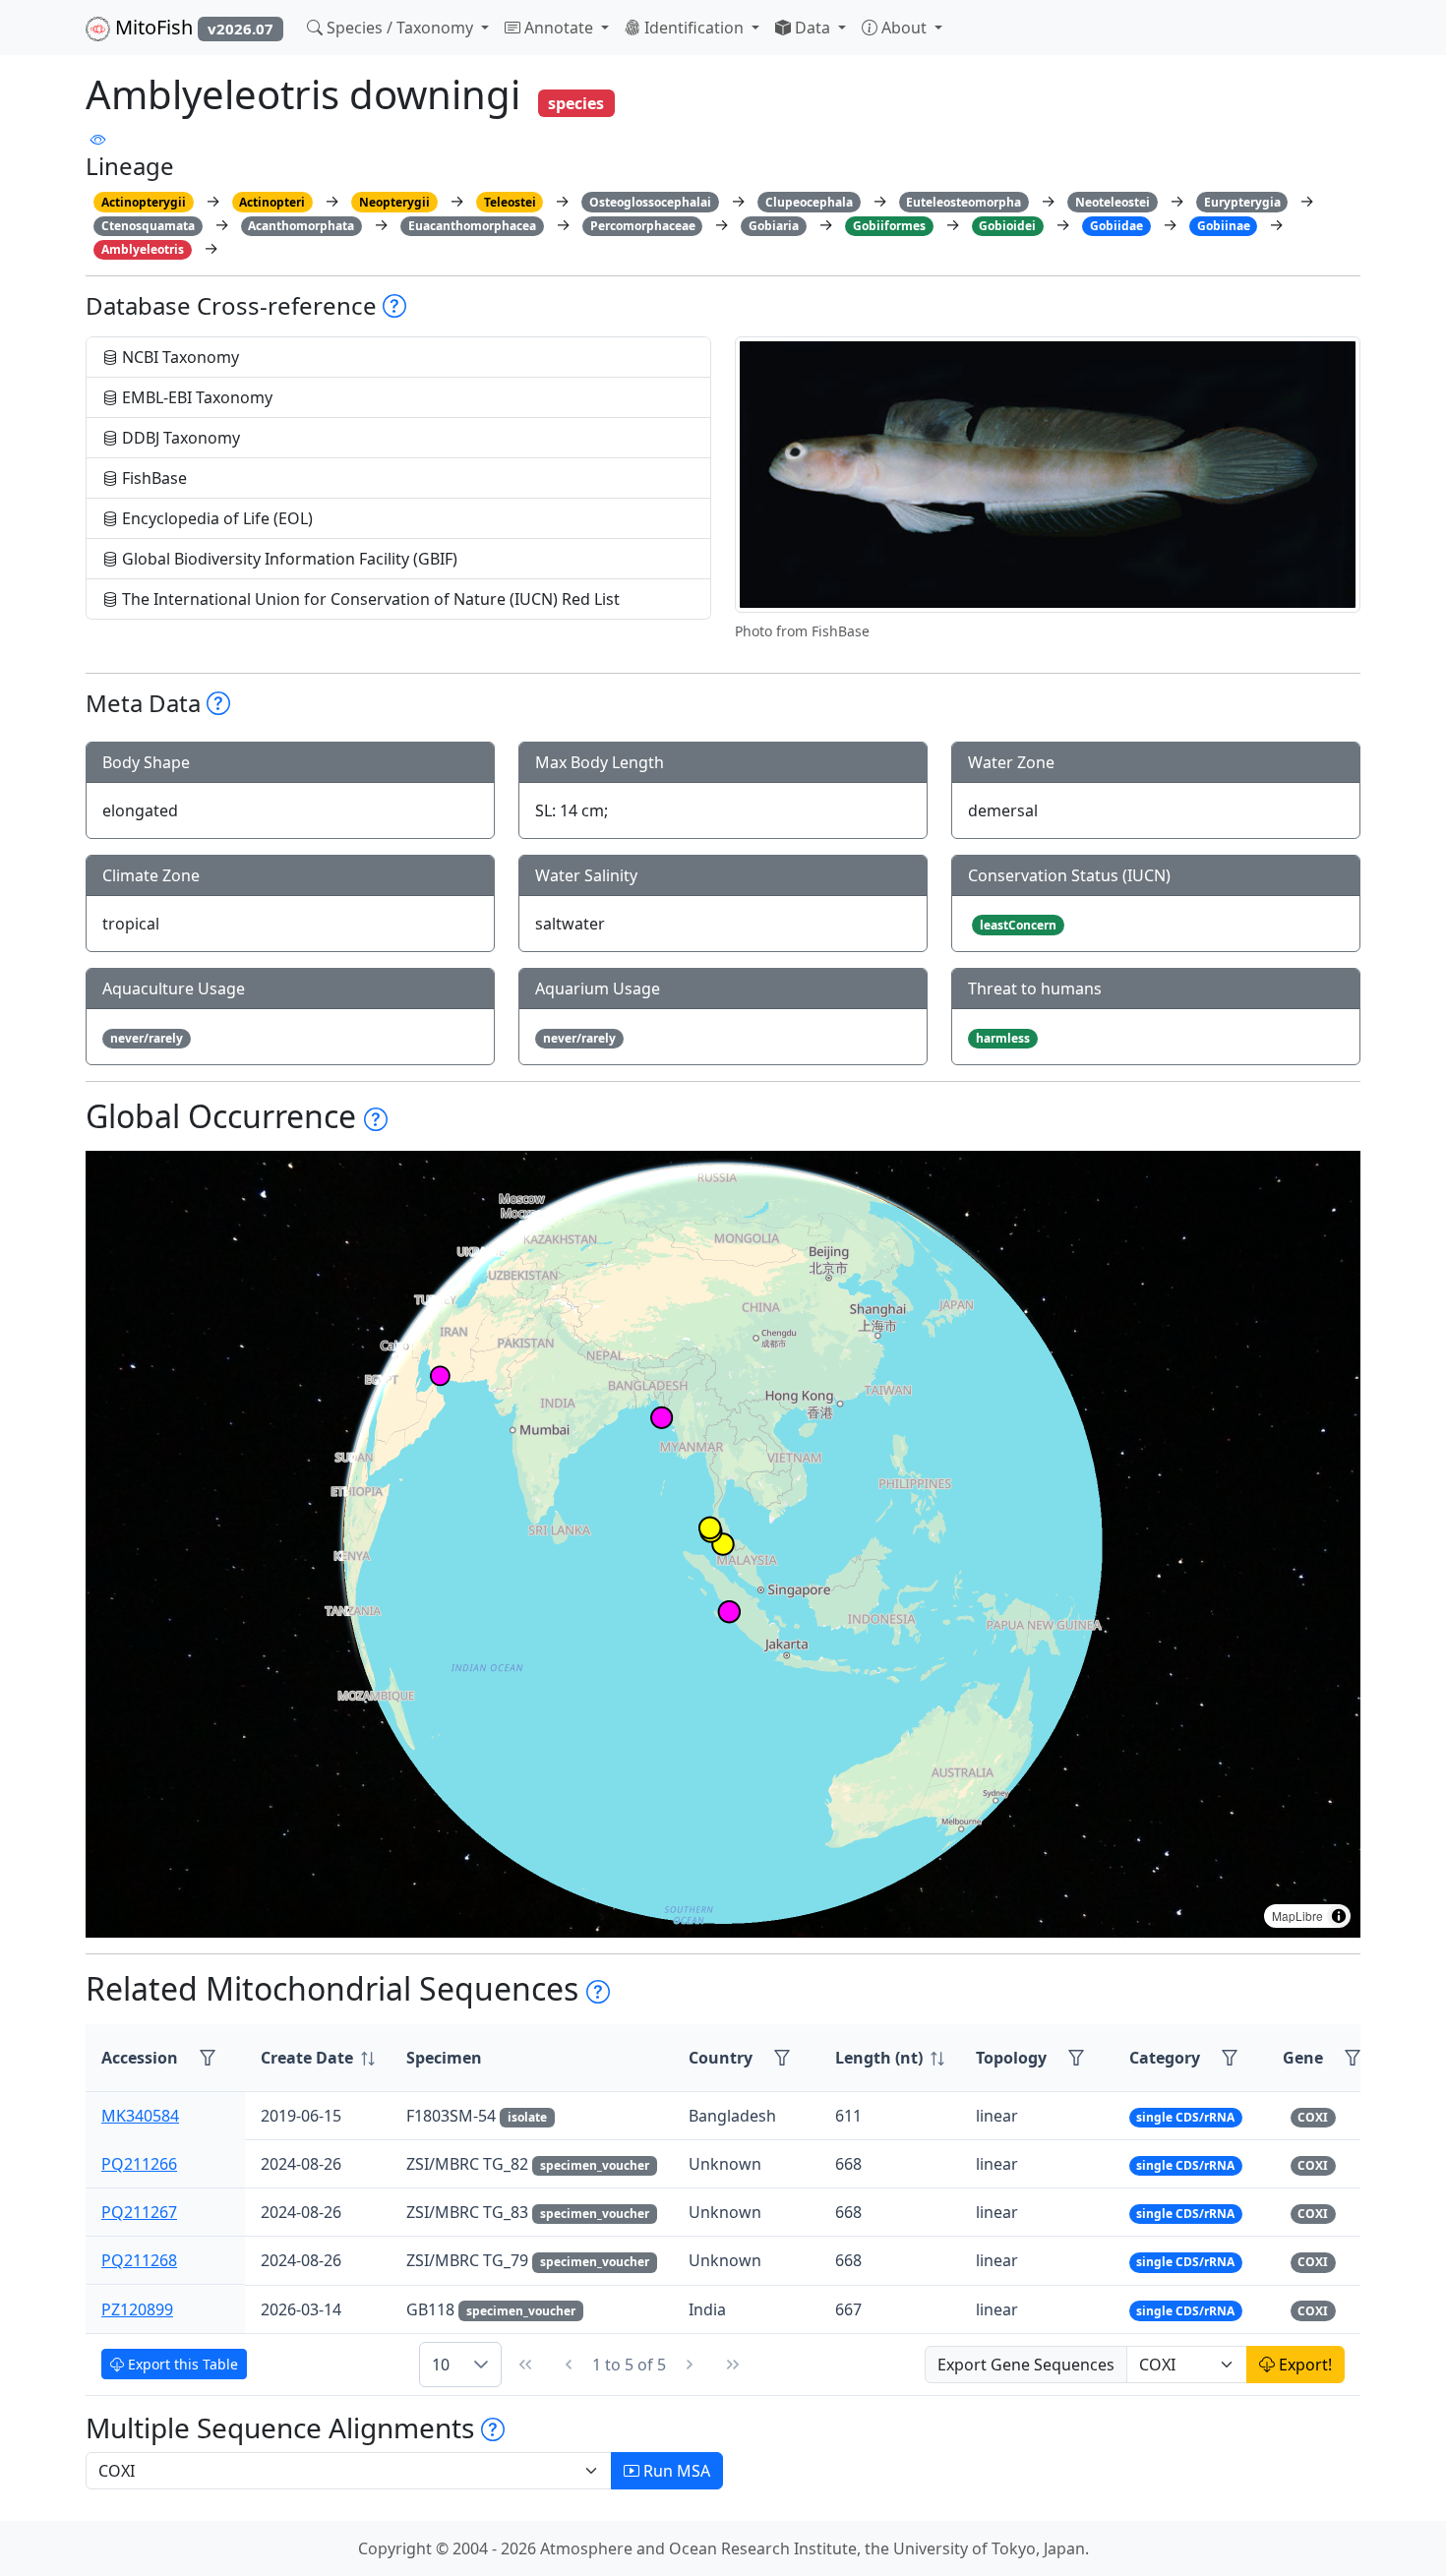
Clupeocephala (809, 202)
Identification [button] (694, 28)
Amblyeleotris (143, 249)
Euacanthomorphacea (472, 226)
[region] (723, 1544)
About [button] (904, 28)
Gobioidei (1007, 226)
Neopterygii (394, 202)
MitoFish (192, 27)
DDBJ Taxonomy (179, 438)
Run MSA (675, 2471)
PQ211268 (139, 2260)
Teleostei (510, 202)
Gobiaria (774, 226)
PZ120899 (137, 2309)
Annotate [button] (559, 28)
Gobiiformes (889, 226)
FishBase (152, 478)
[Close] (1413, 35)
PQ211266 (139, 2164)
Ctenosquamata (148, 226)
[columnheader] (318, 2058)
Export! (1303, 2365)
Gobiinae (1224, 226)
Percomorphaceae (643, 226)
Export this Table (181, 2364)
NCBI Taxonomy (179, 357)
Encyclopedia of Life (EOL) (215, 518)
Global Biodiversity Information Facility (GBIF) (288, 559)
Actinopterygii (144, 202)
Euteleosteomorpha (964, 202)
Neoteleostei (1113, 202)
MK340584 (140, 2116)
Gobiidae (1116, 226)
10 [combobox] (441, 2365)
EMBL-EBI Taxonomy (195, 397)
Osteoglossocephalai (650, 202)
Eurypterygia (1242, 202)
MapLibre (1297, 1916)
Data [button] (813, 28)
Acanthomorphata (301, 226)
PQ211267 (139, 2212)
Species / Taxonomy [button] (400, 28)
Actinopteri (272, 202)
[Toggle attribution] (1339, 1916)
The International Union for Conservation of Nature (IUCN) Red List (369, 599)
